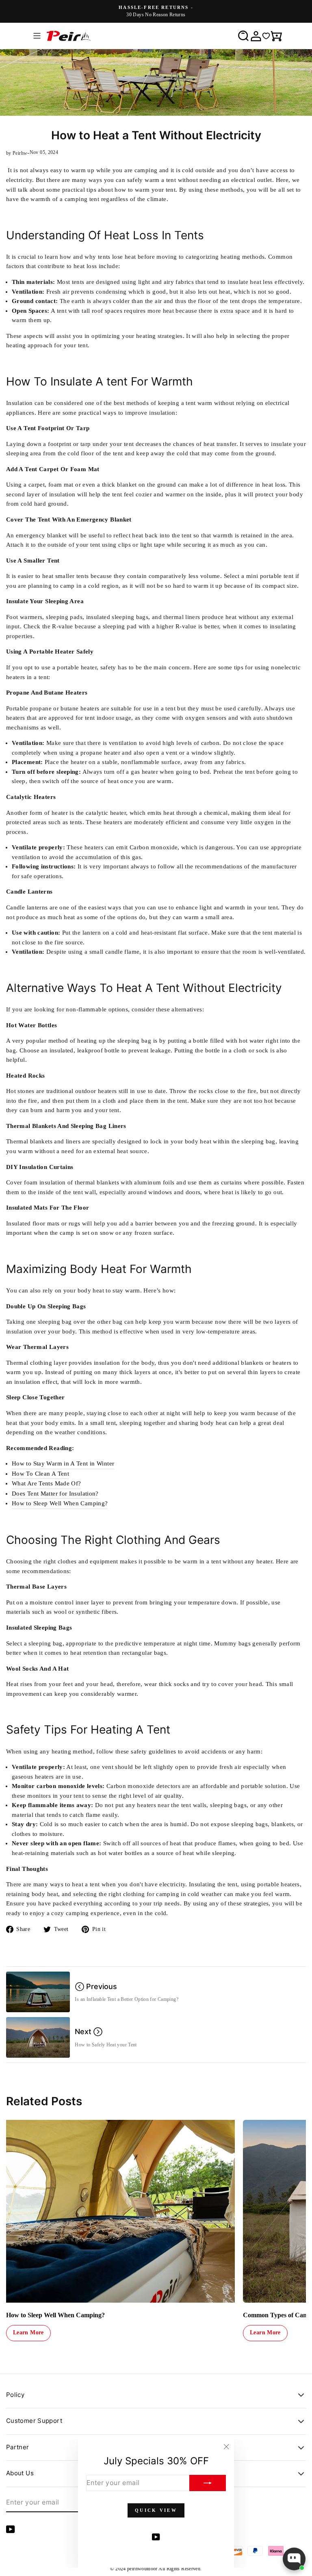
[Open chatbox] (294, 2559)
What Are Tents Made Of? (46, 1483)
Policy (15, 2395)
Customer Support (34, 2421)
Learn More (28, 2332)
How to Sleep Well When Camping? (60, 1503)
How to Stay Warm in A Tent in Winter (63, 1463)
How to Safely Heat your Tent (106, 2045)
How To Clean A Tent (40, 1474)
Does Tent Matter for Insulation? (55, 1494)
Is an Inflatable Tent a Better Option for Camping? (126, 1999)
